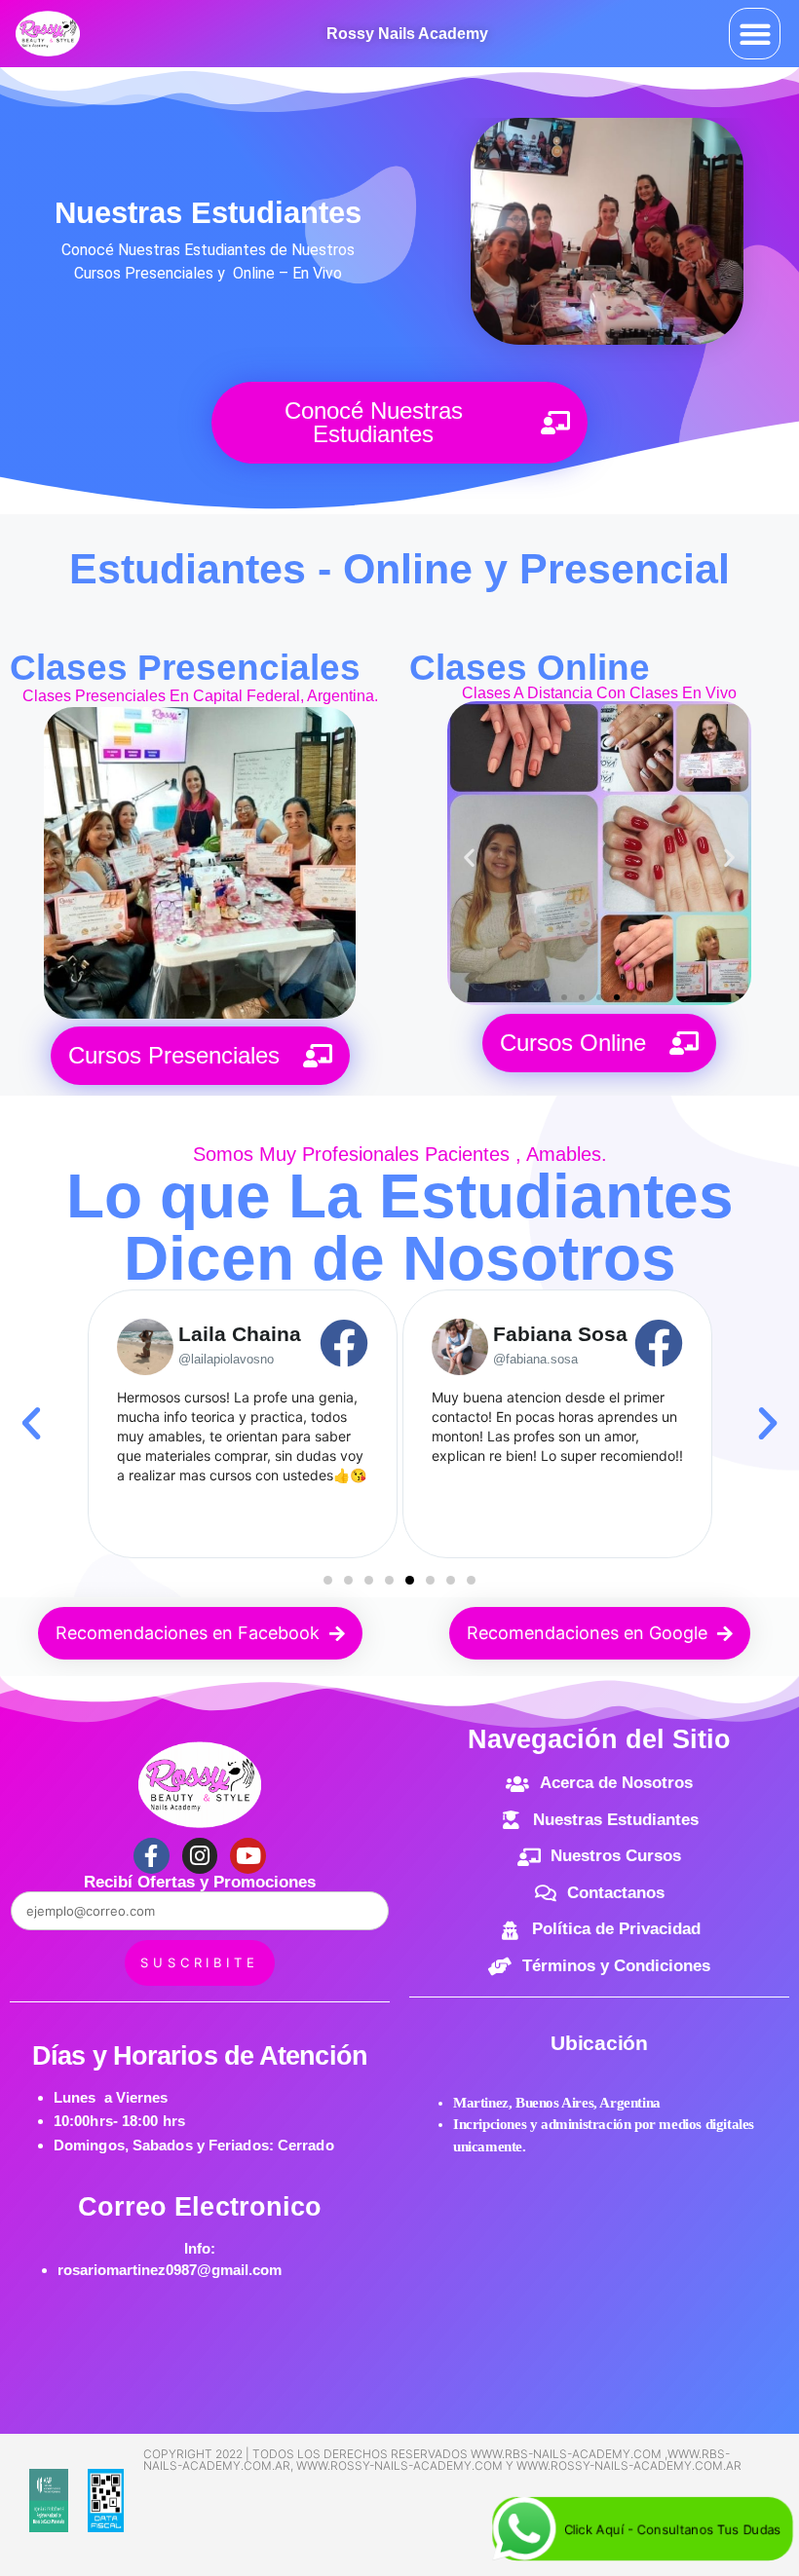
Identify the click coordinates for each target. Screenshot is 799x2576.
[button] (755, 34)
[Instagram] (200, 1856)
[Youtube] (248, 1856)
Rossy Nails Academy (407, 34)
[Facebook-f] (152, 1856)
